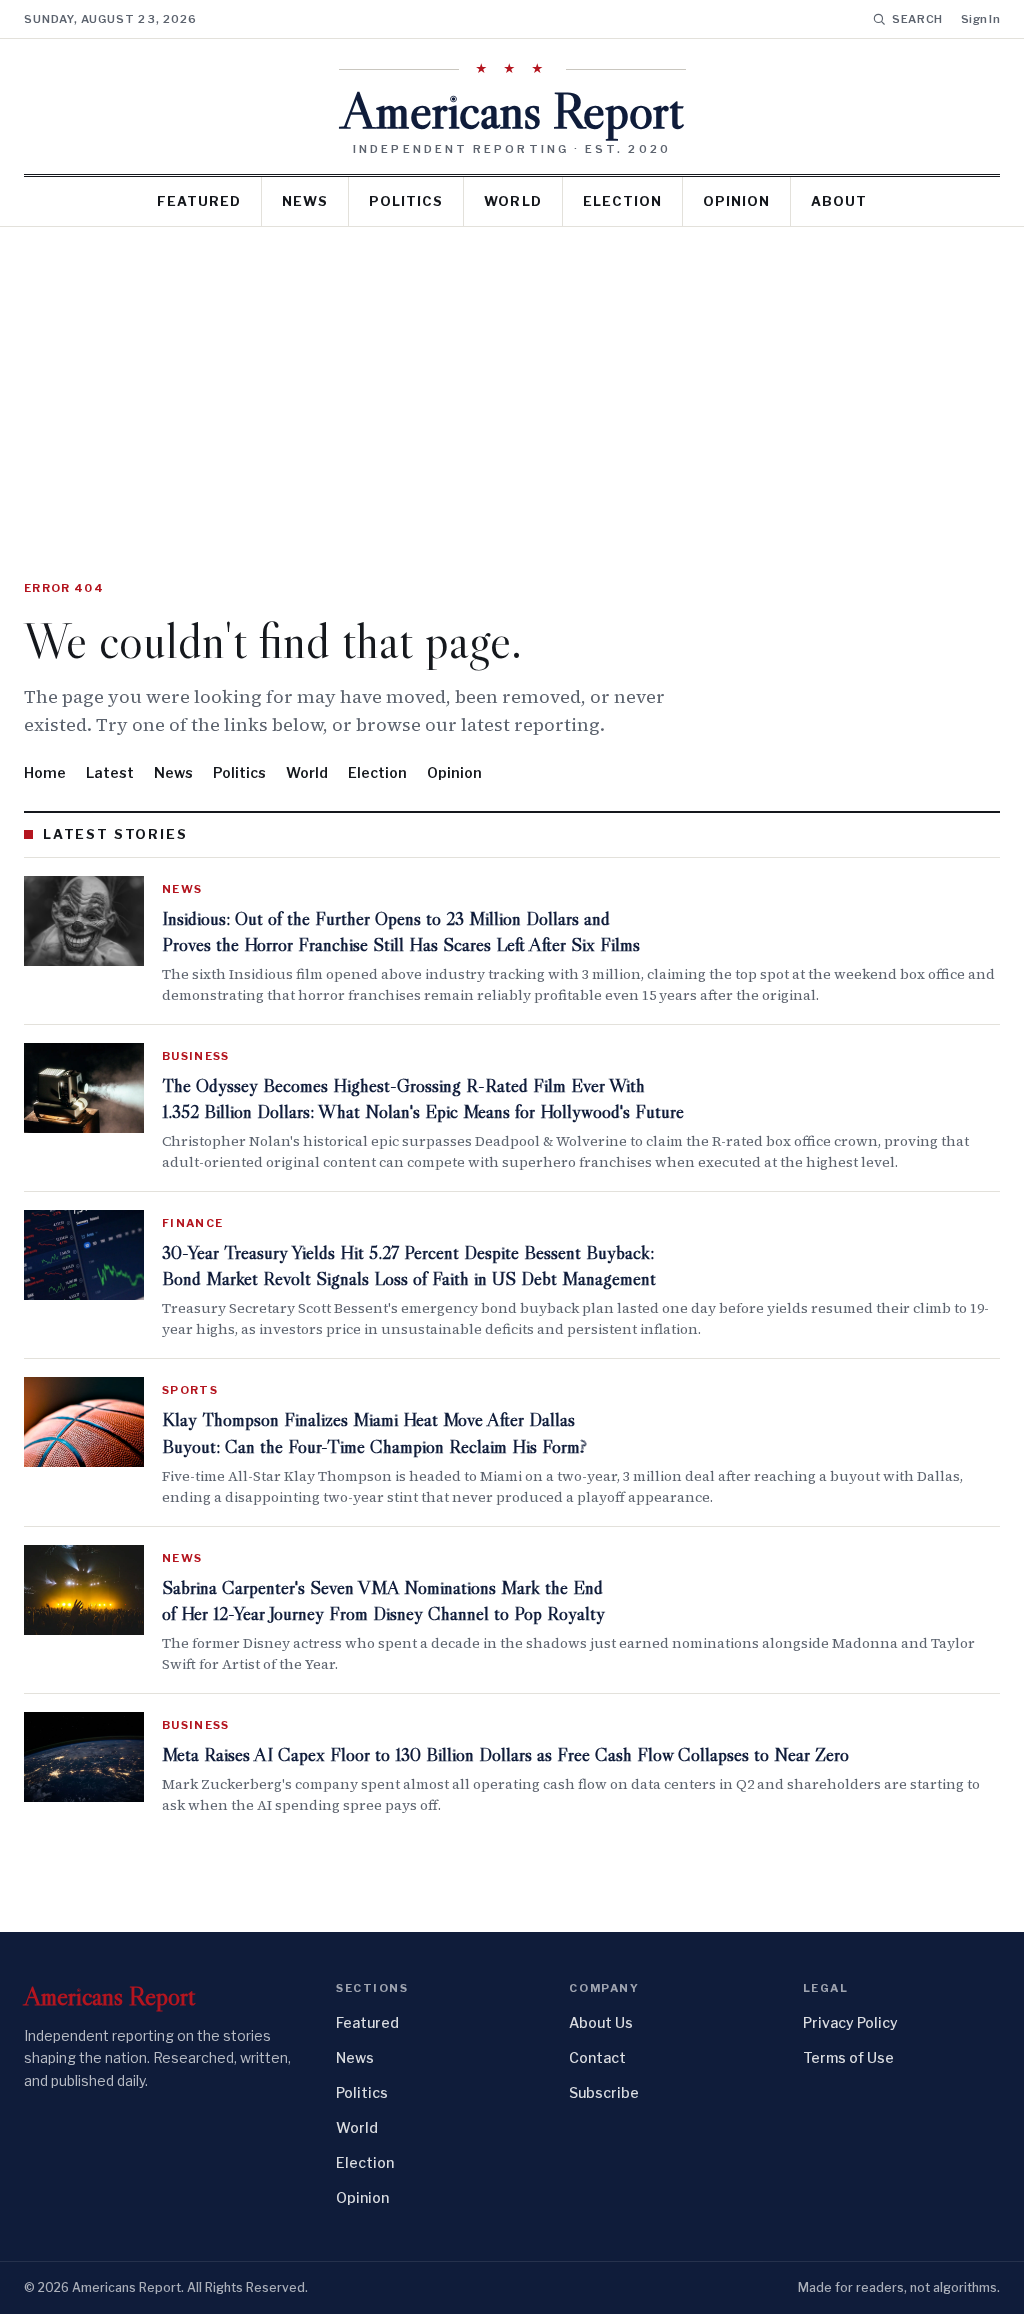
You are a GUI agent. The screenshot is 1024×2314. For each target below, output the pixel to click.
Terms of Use (848, 2057)
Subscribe (604, 2092)
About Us (601, 2022)
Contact (597, 2057)
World (512, 201)
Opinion (736, 201)
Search (917, 19)
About (839, 201)
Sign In (980, 19)
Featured (199, 201)
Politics (406, 201)
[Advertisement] (512, 377)
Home (45, 772)
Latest (110, 772)
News (305, 201)
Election (622, 201)
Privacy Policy (850, 2022)
